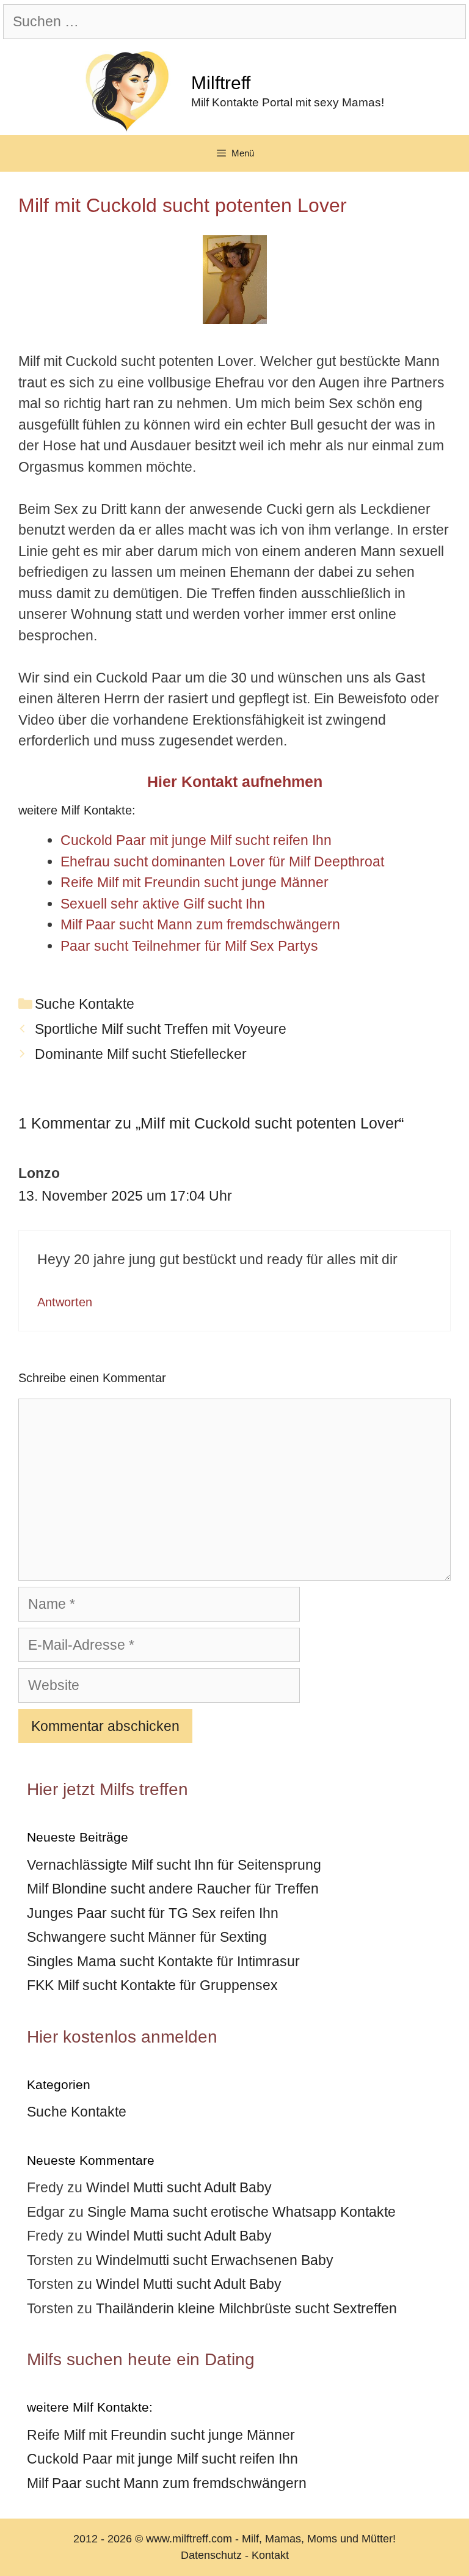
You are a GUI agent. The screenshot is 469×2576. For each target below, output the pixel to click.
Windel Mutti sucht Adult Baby (179, 2187)
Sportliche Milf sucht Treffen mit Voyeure (161, 1029)
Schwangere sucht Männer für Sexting (147, 1937)
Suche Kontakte (85, 1004)
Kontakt (270, 2555)
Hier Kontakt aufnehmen (235, 781)
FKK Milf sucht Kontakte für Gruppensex (152, 1985)
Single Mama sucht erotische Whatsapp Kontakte (242, 2212)
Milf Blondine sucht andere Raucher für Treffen (173, 1889)
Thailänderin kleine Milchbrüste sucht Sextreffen (246, 2308)
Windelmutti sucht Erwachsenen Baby (215, 2260)
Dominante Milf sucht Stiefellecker (141, 1054)
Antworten (65, 1302)
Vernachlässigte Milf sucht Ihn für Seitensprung (174, 1865)
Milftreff (221, 83)
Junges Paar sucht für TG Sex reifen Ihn (153, 1913)
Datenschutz (211, 2555)
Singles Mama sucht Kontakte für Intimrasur (163, 1961)
